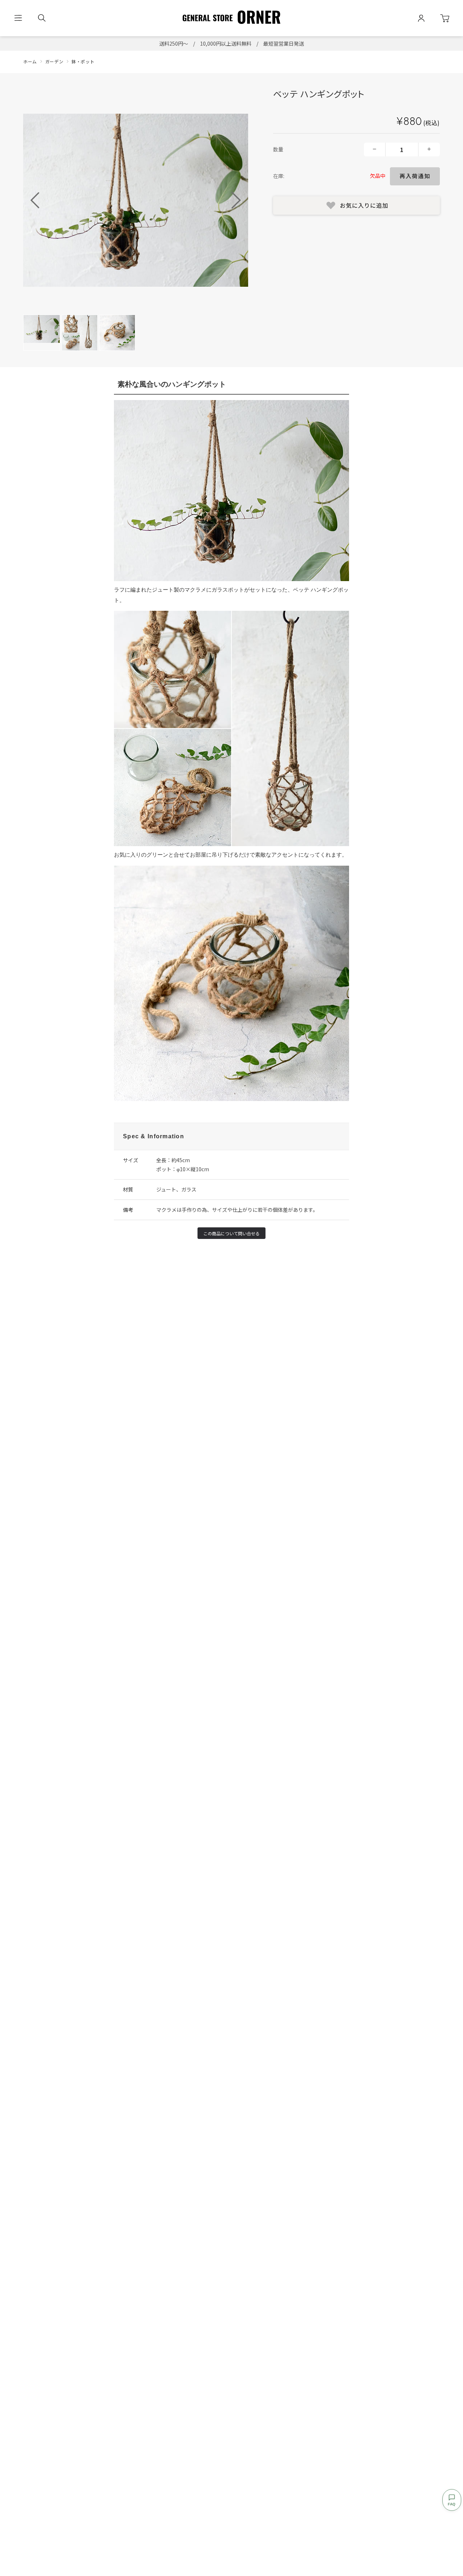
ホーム (30, 61)
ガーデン (54, 61)
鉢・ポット (83, 61)
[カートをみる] (445, 18)
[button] (236, 200)
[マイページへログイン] (421, 18)
